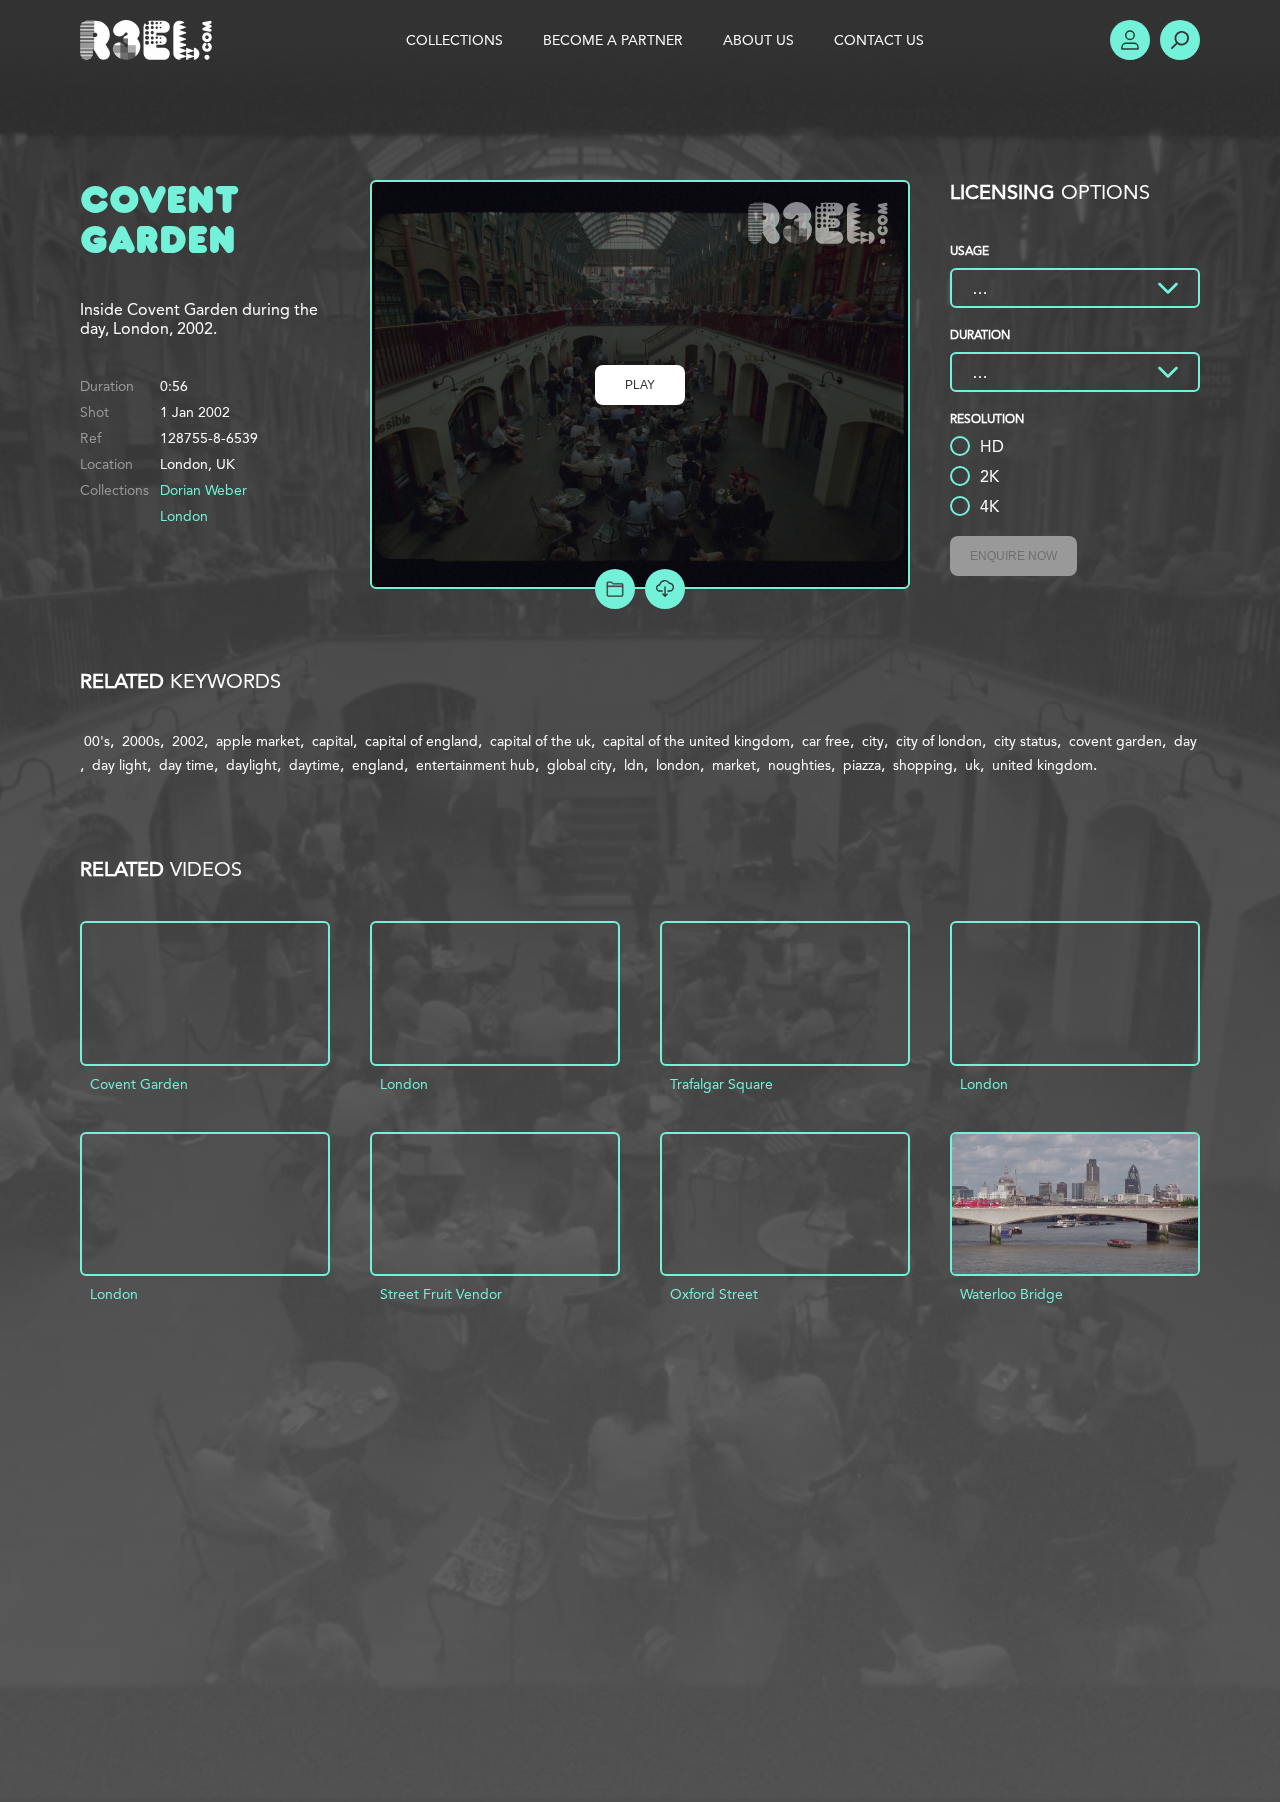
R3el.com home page (150, 40)
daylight (251, 765)
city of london (939, 741)
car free (826, 741)
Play (640, 385)
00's (97, 741)
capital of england (421, 741)
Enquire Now (1013, 556)
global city (579, 765)
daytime (314, 765)
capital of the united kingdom (696, 741)
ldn (634, 765)
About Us (758, 40)
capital (332, 741)
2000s (141, 741)
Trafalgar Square (721, 1084)
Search (1180, 40)
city (873, 741)
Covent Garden (139, 1084)
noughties (799, 765)
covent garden (1115, 741)
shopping (923, 765)
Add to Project (615, 589)
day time (186, 765)
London (184, 516)
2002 (188, 741)
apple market (258, 741)
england (378, 765)
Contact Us (879, 40)
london (678, 765)
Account (1130, 40)
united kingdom (1042, 765)
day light (119, 765)
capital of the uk (540, 741)
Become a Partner (613, 40)
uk (972, 765)
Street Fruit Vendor (441, 1294)
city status (1025, 741)
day (1185, 741)
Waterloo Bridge (1011, 1294)
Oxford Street (714, 1294)
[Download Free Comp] (665, 589)
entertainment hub (475, 765)
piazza (862, 765)
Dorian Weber (203, 490)
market (734, 765)
